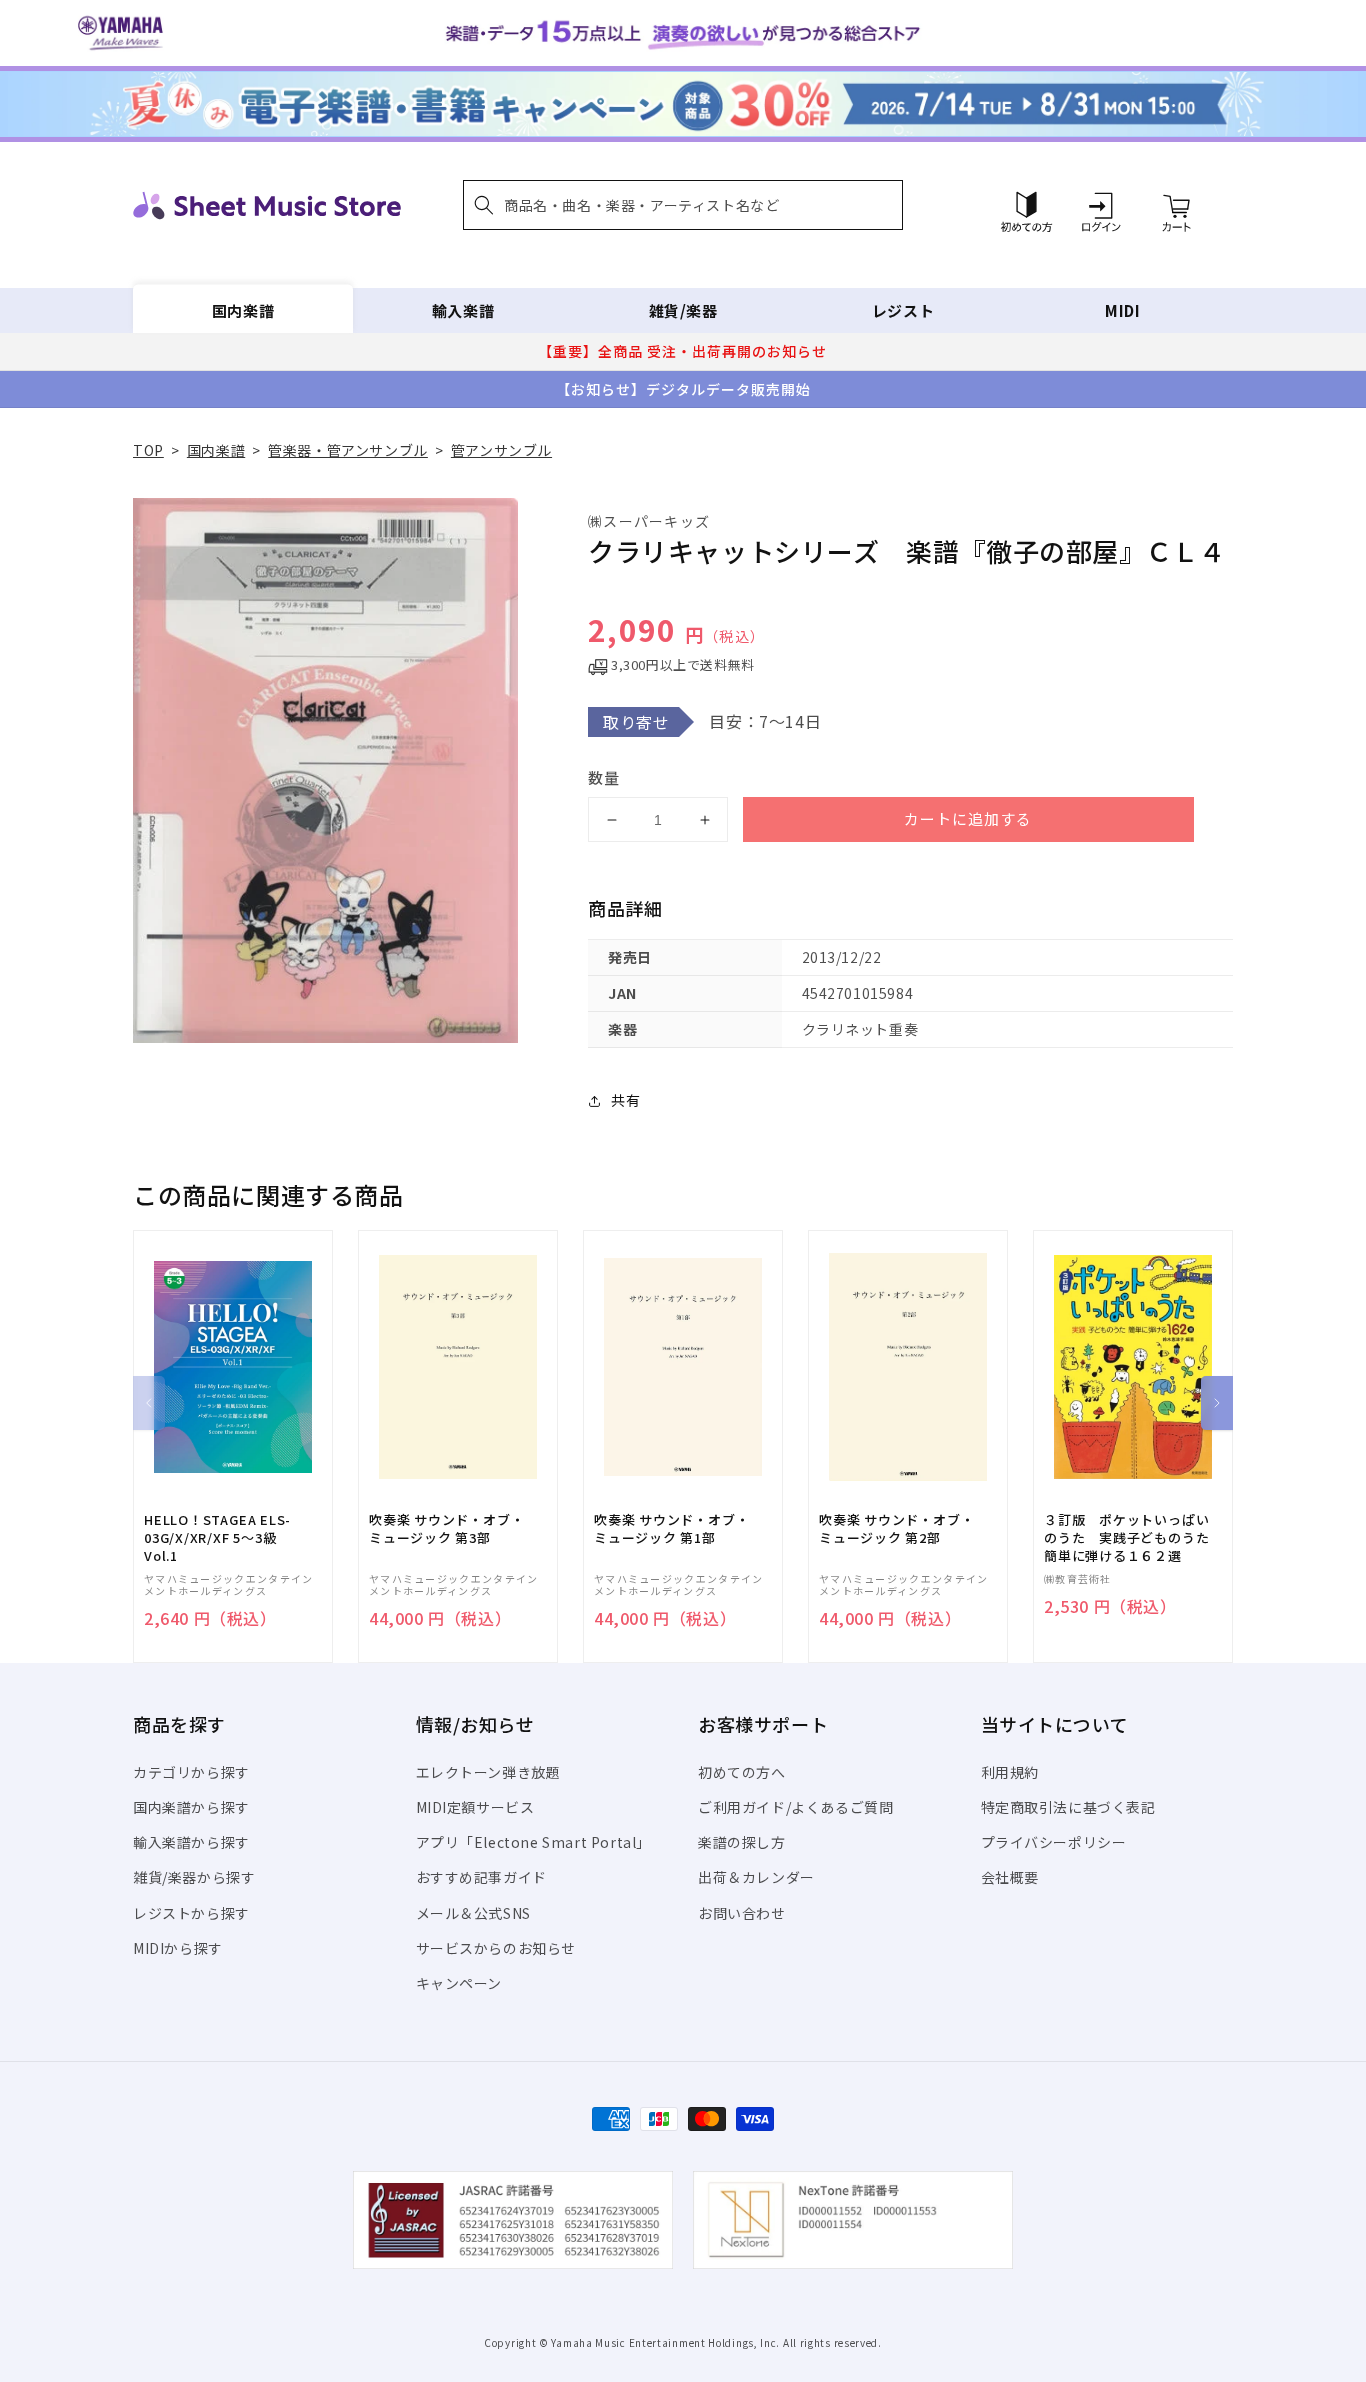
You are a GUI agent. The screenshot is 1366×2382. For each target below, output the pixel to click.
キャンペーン (459, 1983)
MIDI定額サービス (475, 1807)
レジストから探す (191, 1913)
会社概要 (1010, 1877)
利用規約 (1010, 1772)
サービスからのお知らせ (496, 1948)
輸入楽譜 (463, 310)
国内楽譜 (243, 310)
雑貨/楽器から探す (194, 1877)
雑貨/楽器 (683, 310)
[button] (683, 205)
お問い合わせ (742, 1913)
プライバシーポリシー (1054, 1842)
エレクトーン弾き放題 (488, 1772)
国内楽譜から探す (191, 1807)
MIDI (1122, 310)
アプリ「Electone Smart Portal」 (534, 1842)
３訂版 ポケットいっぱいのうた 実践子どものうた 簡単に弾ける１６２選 (1133, 1538)
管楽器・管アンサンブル (348, 450)
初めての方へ (742, 1772)
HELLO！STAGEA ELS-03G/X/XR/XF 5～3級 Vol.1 (217, 1538)
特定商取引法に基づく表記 (1068, 1807)
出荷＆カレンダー (756, 1877)
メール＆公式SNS (473, 1913)
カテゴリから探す (191, 1772)
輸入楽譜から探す (191, 1842)
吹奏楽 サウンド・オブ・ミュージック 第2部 (896, 1529)
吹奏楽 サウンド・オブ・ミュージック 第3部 (446, 1529)
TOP (148, 450)
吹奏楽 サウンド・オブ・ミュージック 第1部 (671, 1529)
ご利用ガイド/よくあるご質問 (795, 1807)
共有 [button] (625, 1100)
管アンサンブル (501, 450)
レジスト (903, 310)
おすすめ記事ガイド (481, 1877)
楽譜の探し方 (742, 1842)
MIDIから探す (178, 1948)
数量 (604, 777)
